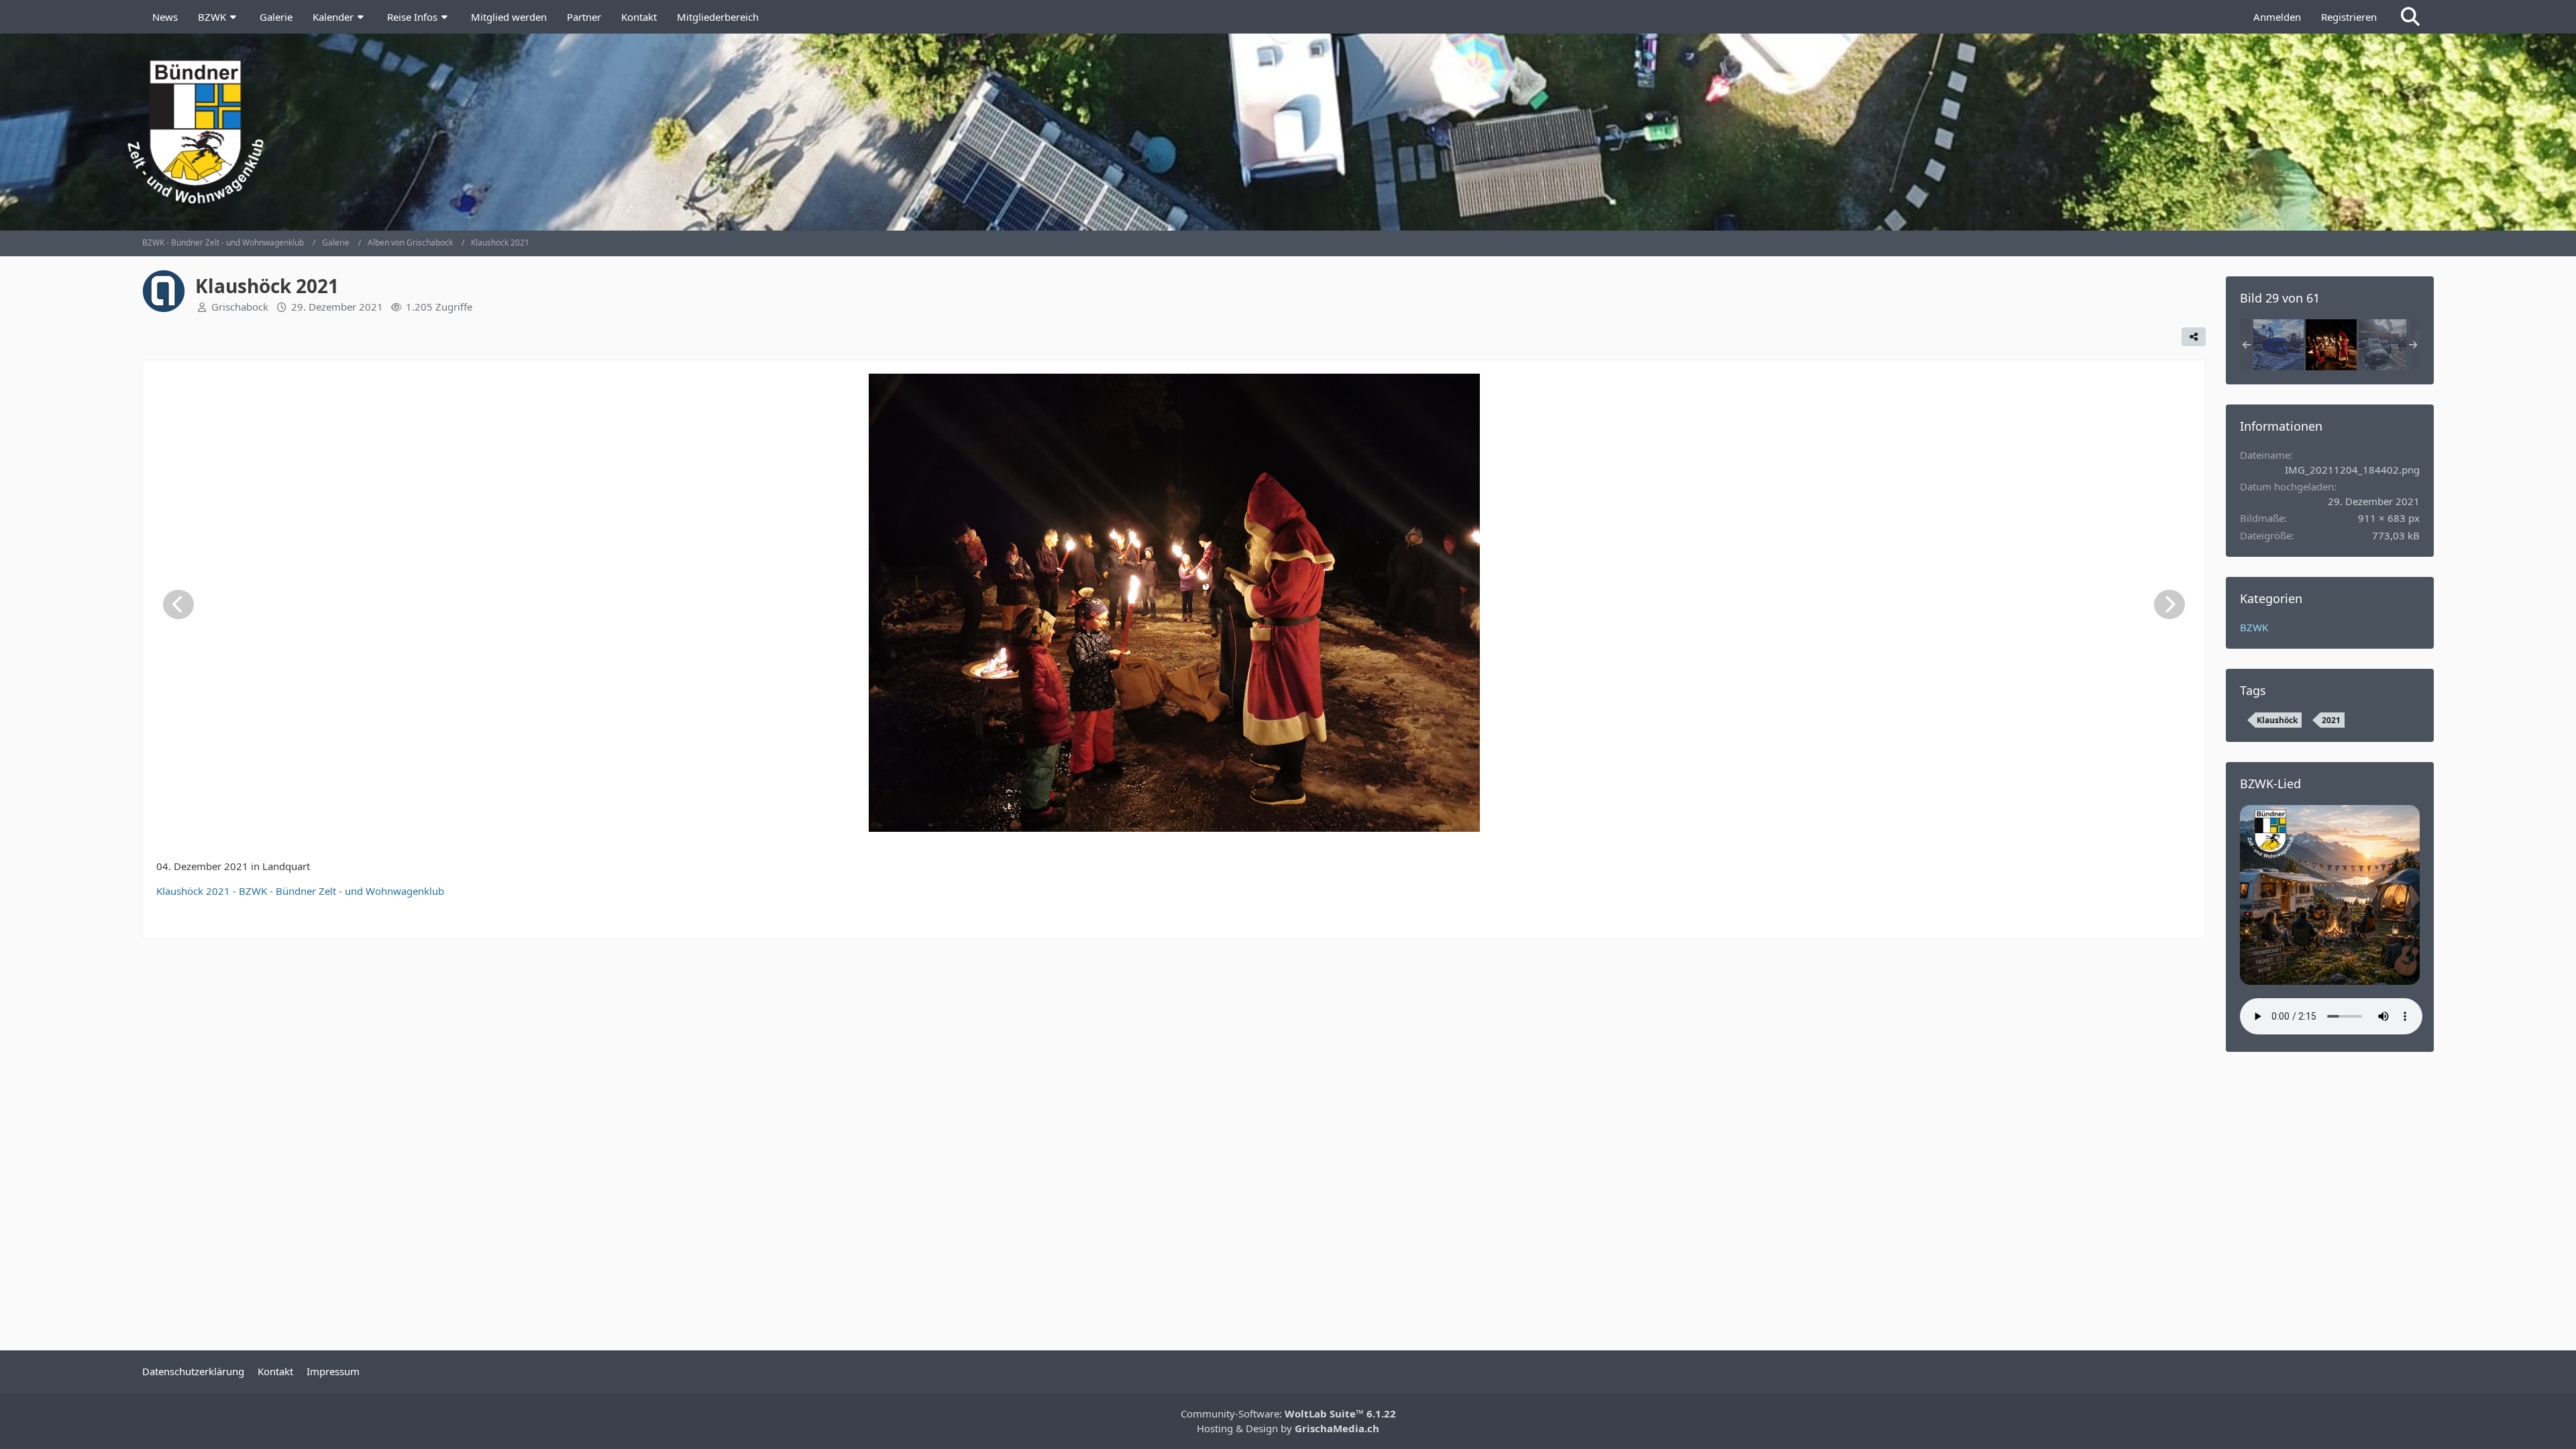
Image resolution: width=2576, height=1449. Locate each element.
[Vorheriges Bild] (178, 604)
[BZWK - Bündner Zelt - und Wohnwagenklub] (1288, 131)
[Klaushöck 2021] (2278, 345)
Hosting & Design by (1288, 1428)
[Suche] (2410, 17)
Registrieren (2349, 17)
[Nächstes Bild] (2169, 604)
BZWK (2254, 627)
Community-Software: (1288, 1413)
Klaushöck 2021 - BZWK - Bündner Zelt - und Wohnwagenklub (300, 891)
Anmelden (2277, 17)
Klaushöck (2277, 720)
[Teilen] (2194, 337)
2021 (2331, 720)
